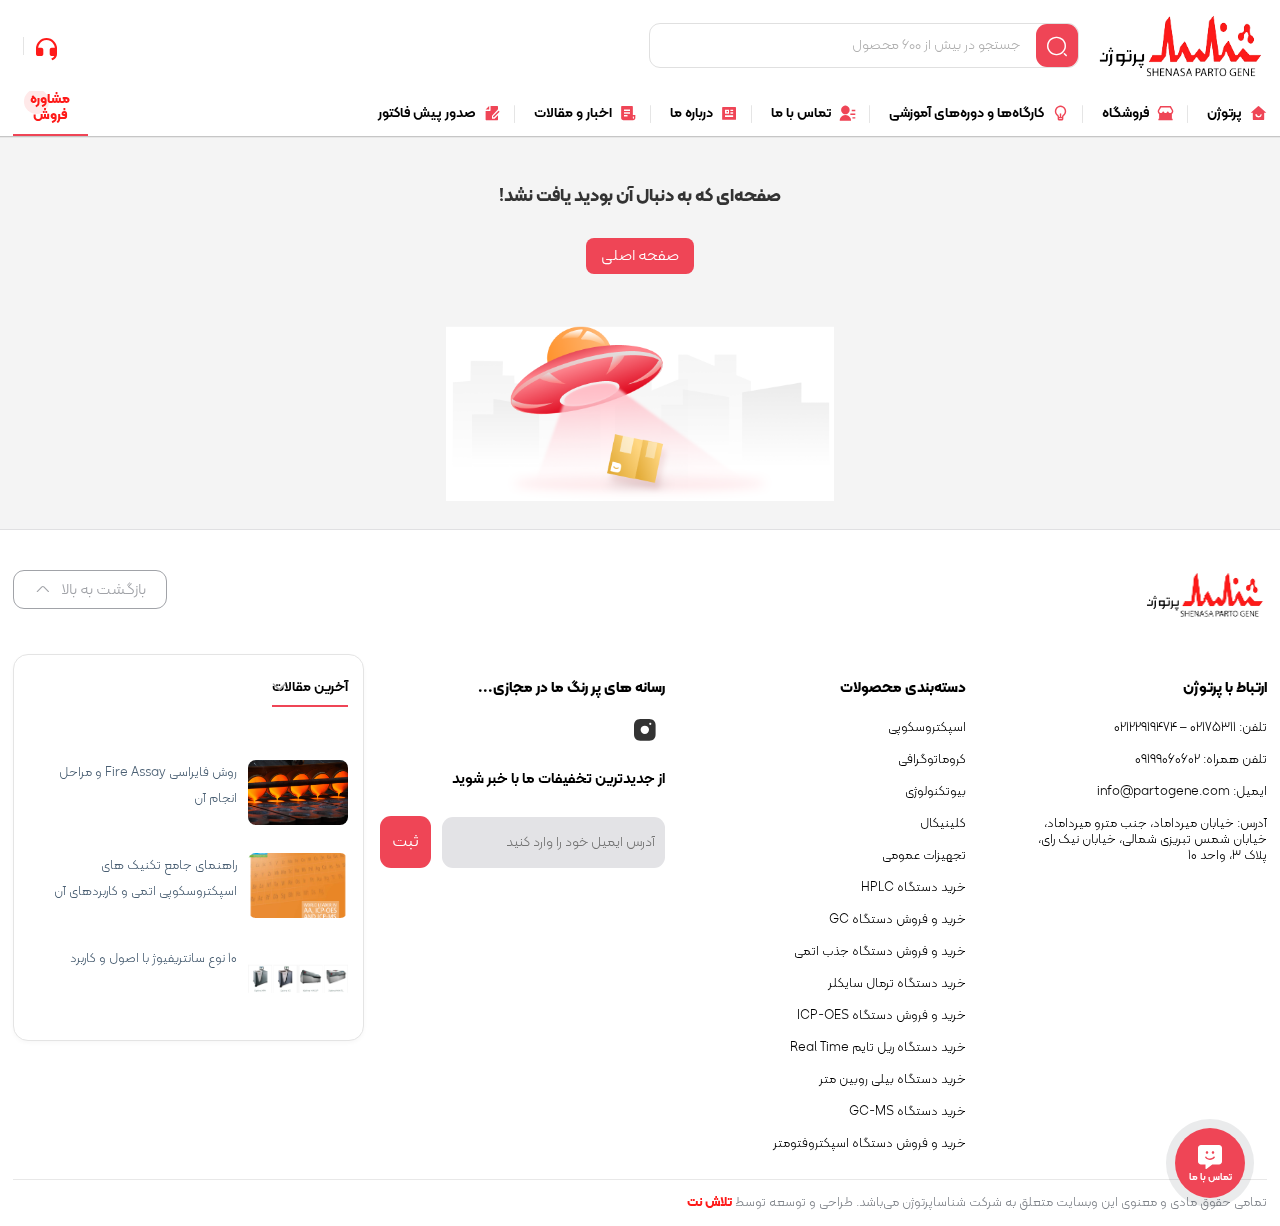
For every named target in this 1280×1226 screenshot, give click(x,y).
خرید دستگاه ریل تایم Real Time (878, 1048)
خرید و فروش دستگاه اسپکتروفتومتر (869, 1144)
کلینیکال (943, 824)
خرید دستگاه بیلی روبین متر (892, 1080)
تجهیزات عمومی (924, 856)
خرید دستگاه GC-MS (907, 1112)
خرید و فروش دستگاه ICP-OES (881, 1016)
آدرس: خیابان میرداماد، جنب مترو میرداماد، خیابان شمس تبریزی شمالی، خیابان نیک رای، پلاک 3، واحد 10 (1152, 840)
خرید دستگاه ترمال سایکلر (897, 984)
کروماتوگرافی (932, 760)
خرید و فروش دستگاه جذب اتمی (880, 952)
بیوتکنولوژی (935, 792)
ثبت (405, 842)
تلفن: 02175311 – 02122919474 (1190, 728)
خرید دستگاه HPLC (913, 888)
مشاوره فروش (50, 107)
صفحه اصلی (640, 256)
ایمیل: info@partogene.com (1182, 792)
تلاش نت (709, 1203)
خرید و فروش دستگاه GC (897, 920)
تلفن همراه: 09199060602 (1201, 760)
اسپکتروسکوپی (927, 728)
